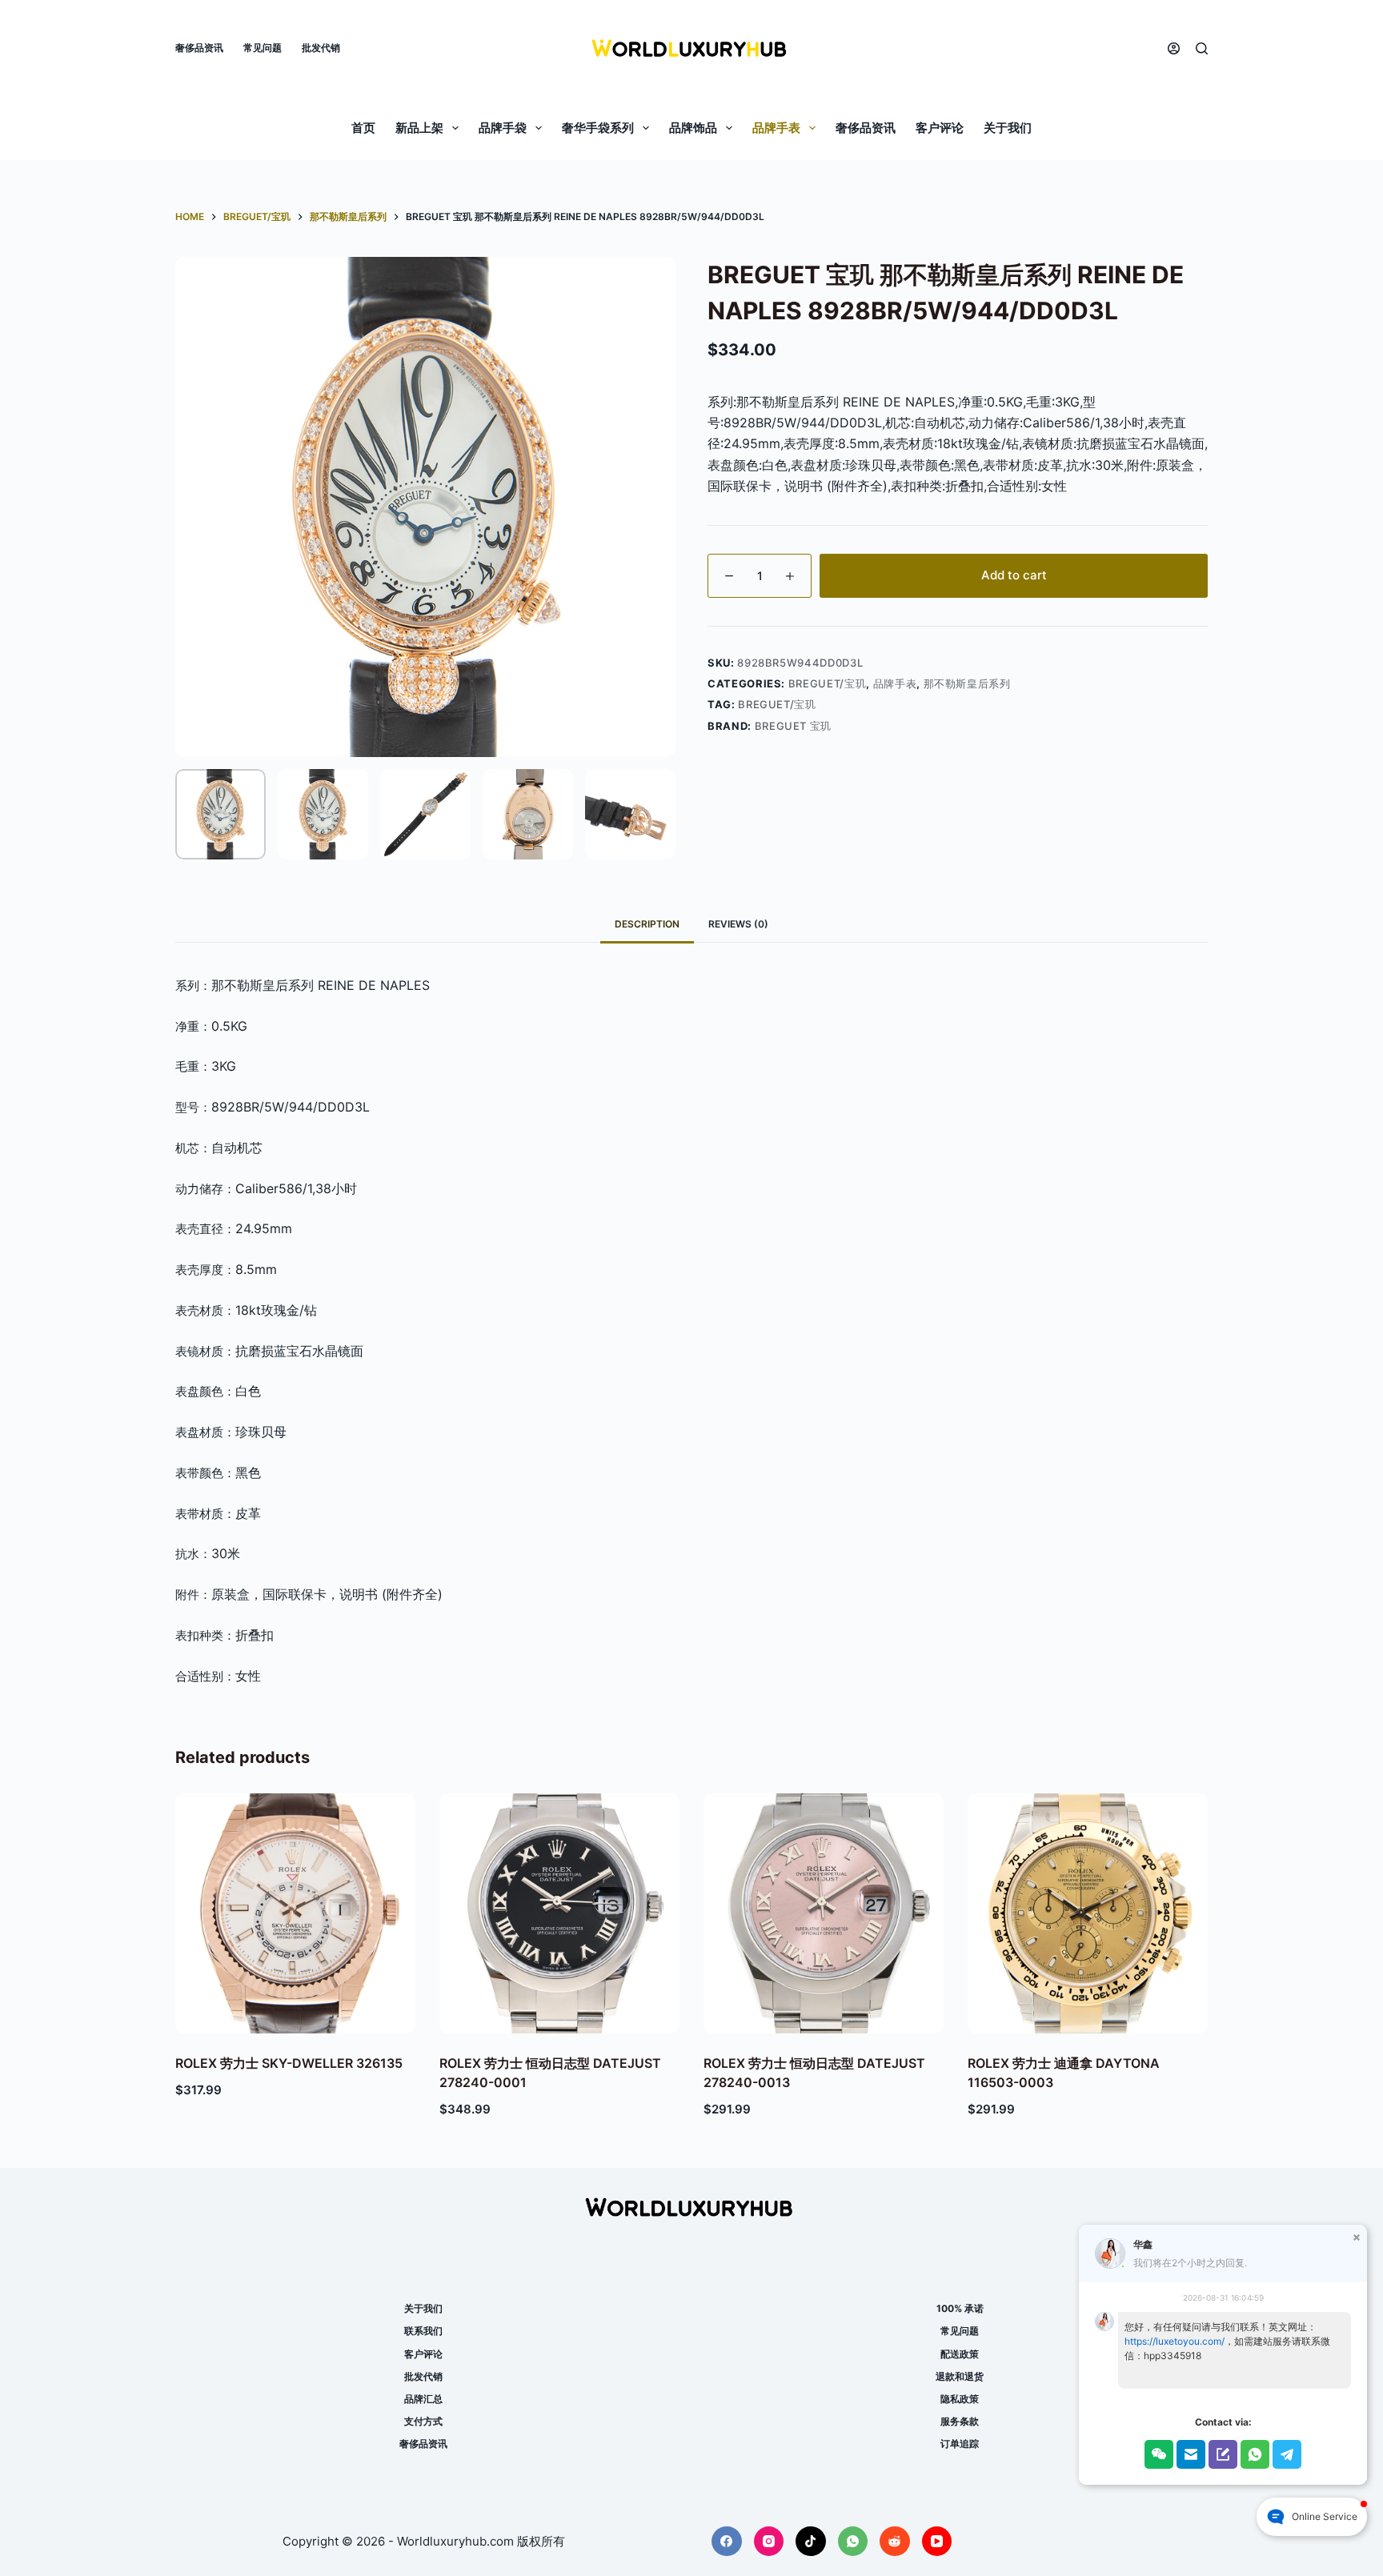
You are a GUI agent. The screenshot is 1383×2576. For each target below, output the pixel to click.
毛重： (193, 1066)
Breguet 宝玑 (794, 726)
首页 (363, 128)
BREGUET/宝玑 (828, 683)
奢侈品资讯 (199, 48)
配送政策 (960, 2354)
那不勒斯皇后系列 (967, 683)
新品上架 (419, 128)
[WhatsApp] (853, 2542)
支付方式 (423, 2421)
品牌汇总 (423, 2399)
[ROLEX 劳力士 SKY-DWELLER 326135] (295, 1913)
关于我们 (1008, 128)
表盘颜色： (205, 1391)
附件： (193, 1594)
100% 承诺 (960, 2308)
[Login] (1174, 48)
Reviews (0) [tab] (738, 924)
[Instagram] (769, 2542)
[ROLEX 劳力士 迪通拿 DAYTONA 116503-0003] (1088, 1913)
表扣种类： (205, 1635)
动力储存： (205, 1189)
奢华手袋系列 (598, 128)
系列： (193, 986)
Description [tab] (647, 924)
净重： (193, 1026)
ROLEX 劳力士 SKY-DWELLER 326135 (289, 2063)
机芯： (193, 1148)
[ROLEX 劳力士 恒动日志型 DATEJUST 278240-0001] (559, 1913)
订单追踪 (960, 2444)
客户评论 (940, 128)
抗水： (193, 1554)
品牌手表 (776, 128)
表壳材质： (205, 1310)
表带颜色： (205, 1473)
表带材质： (205, 1514)
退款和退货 (960, 2376)
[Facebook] (727, 2542)
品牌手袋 (503, 128)
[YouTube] (937, 2542)
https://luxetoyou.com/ (1175, 2341)
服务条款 (960, 2421)
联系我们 (423, 2331)
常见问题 (263, 48)
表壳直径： (205, 1229)
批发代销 (321, 48)
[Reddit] (895, 2542)
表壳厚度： (205, 1270)
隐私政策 (960, 2399)
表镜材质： (205, 1351)
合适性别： (205, 1676)
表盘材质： (205, 1432)
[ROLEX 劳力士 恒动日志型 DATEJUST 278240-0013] (824, 1913)
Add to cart (1014, 575)
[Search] (1202, 48)
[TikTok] (811, 2542)
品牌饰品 (693, 128)
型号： (193, 1107)
